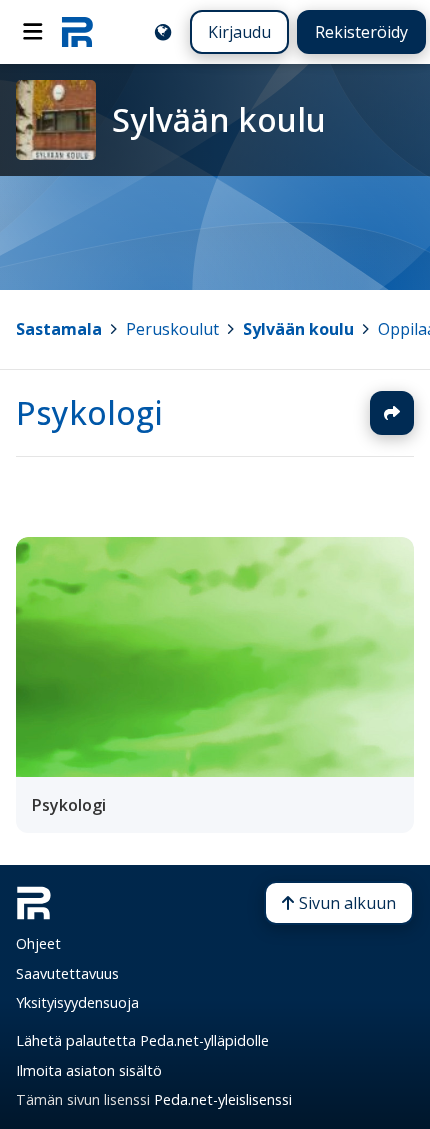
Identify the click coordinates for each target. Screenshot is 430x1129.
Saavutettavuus (67, 973)
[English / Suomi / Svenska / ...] (163, 32)
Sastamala (59, 329)
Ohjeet (38, 943)
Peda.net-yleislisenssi (223, 1099)
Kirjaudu (239, 32)
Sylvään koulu (298, 329)
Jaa (392, 413)
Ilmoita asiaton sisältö (89, 1070)
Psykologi (89, 412)
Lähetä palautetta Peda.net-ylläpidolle (142, 1040)
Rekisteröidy (361, 32)
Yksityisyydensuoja (77, 1002)
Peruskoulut (172, 329)
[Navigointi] (33, 32)
